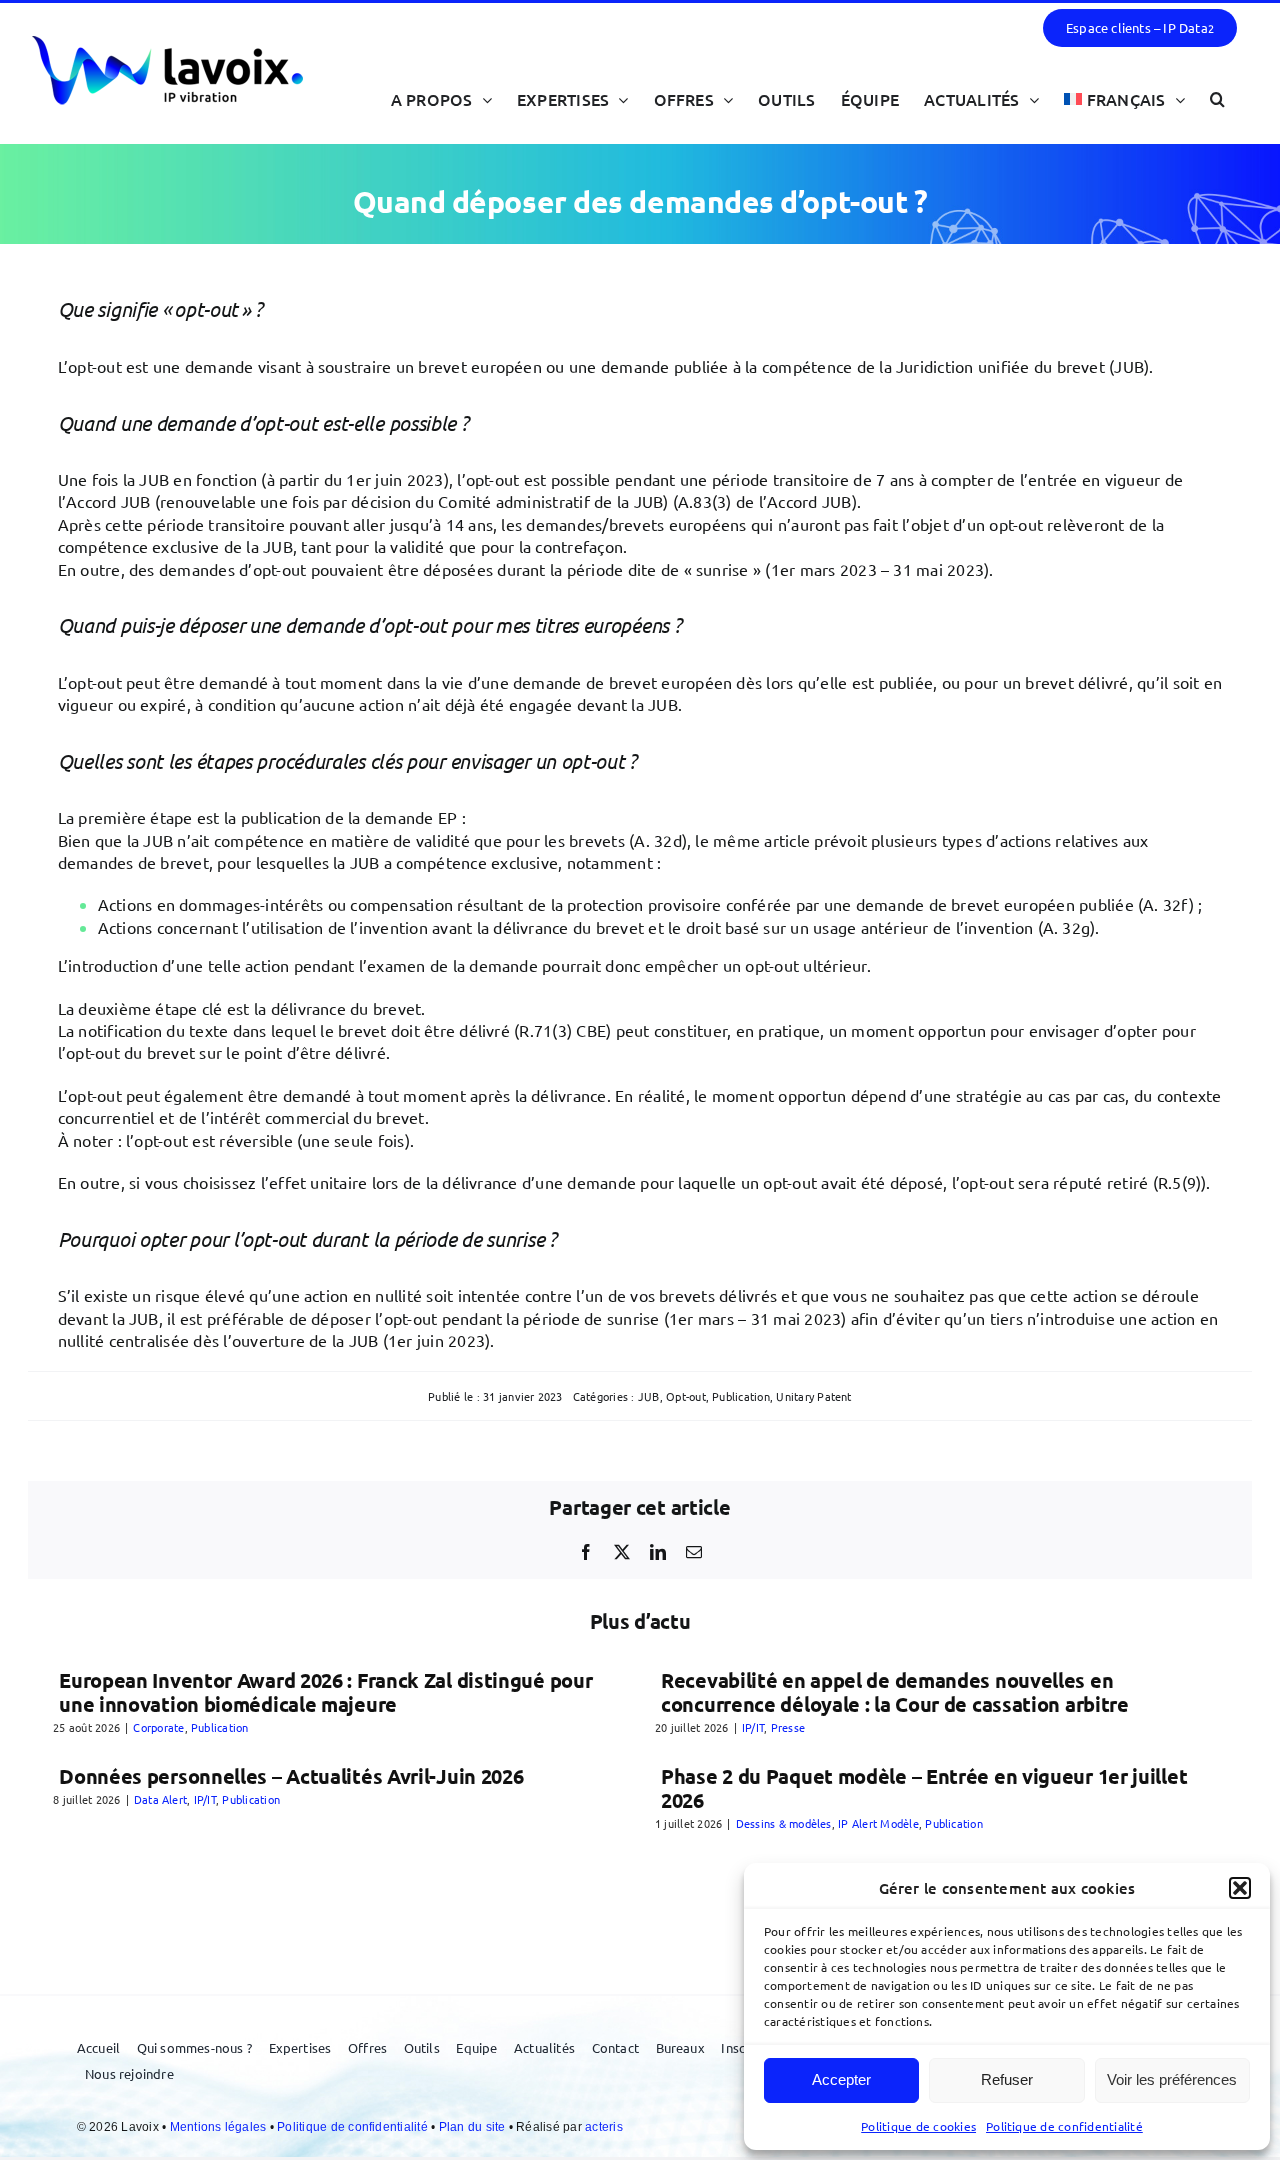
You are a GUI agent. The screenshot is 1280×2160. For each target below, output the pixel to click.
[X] (622, 1552)
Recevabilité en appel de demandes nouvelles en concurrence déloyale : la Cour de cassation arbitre (895, 1692)
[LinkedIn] (658, 1552)
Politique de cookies (918, 2126)
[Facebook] (586, 1552)
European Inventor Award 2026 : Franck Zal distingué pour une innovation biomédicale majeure (325, 1692)
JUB (649, 1396)
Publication (741, 1396)
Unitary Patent (813, 1396)
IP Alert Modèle (878, 1823)
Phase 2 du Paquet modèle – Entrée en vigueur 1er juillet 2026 (924, 1788)
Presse (788, 1727)
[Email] (694, 1552)
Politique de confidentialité (1064, 2126)
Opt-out (686, 1396)
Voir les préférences (1172, 2079)
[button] (1240, 1888)
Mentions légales (220, 2127)
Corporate (158, 1727)
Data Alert (160, 1799)
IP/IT (753, 1727)
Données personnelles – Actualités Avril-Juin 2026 (291, 1776)
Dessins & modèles (784, 1823)
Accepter (841, 2079)
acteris (604, 2127)
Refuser (1007, 2079)
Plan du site (474, 2127)
